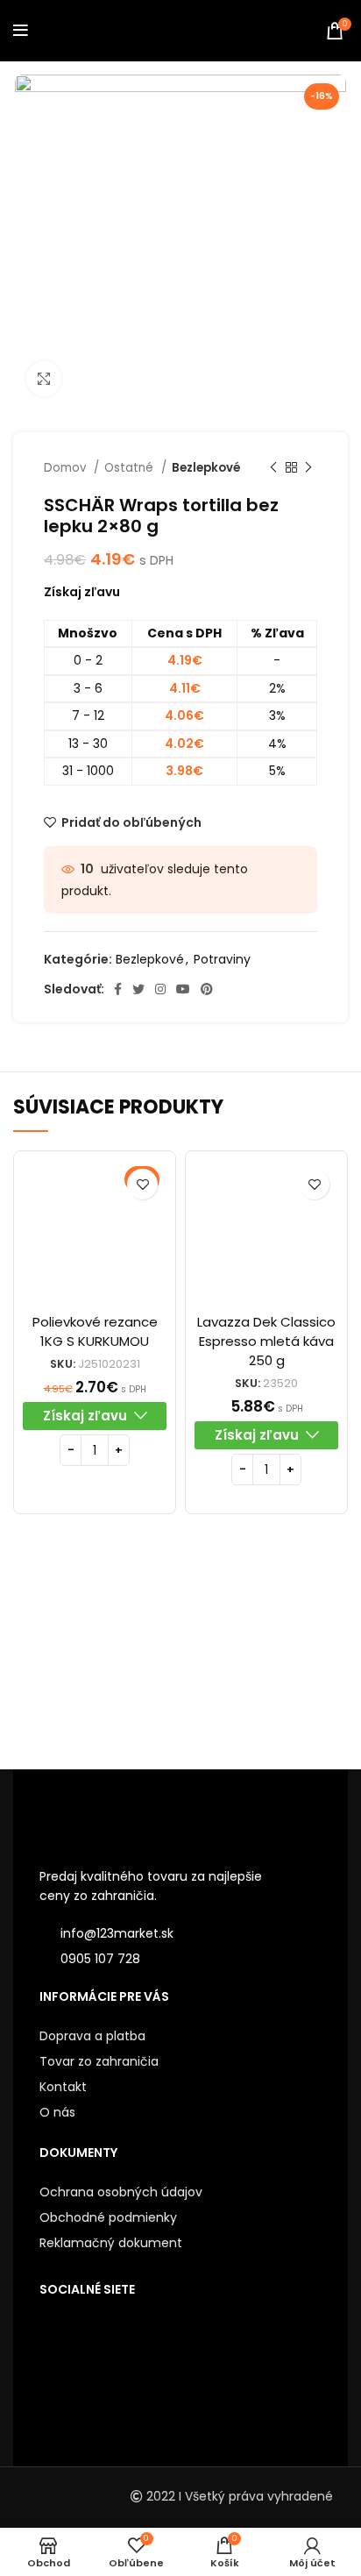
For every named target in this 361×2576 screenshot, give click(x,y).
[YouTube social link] (183, 989)
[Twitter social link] (138, 989)
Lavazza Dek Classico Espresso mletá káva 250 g (266, 1341)
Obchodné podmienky (108, 2217)
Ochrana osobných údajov (121, 2192)
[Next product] (308, 468)
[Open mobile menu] (21, 31)
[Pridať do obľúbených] (142, 1184)
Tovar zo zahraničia (99, 2061)
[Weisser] (97, 1654)
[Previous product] (273, 468)
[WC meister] (264, 1654)
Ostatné (131, 468)
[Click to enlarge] (44, 379)
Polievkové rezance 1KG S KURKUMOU (95, 1331)
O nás (57, 2112)
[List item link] (180, 1959)
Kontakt (63, 2087)
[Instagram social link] (160, 989)
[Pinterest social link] (207, 989)
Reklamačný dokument (111, 2243)
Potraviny (222, 959)
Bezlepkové (206, 468)
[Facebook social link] (118, 989)
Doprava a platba (92, 2036)
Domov (67, 468)
